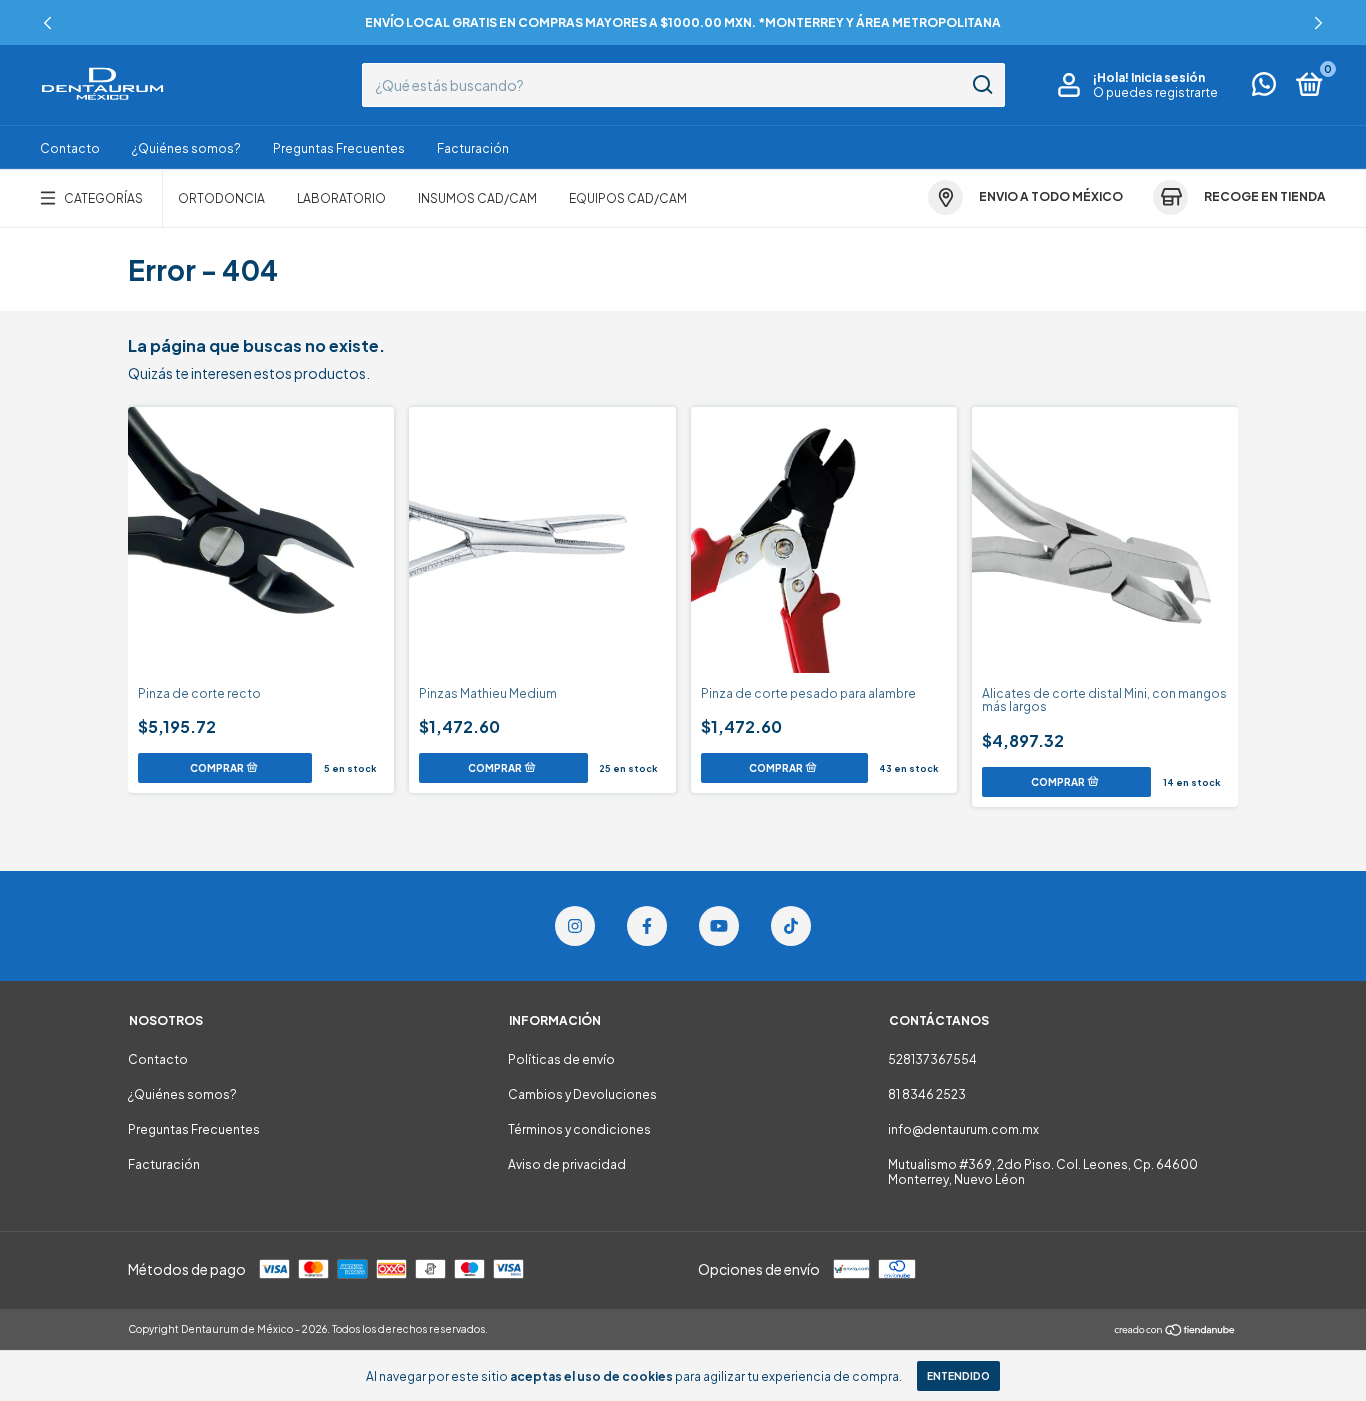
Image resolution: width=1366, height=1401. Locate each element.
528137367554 (932, 1059)
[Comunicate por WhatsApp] (1264, 88)
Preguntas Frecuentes (339, 148)
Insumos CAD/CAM (477, 198)
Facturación (473, 148)
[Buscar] (981, 85)
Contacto (70, 148)
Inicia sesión (1168, 77)
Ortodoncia (221, 198)
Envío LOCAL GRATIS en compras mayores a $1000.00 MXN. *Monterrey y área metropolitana (683, 22)
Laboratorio (341, 198)
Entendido (958, 1376)
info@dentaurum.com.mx (963, 1129)
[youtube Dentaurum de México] (719, 926)
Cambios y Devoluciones (582, 1094)
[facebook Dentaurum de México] (647, 926)
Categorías (103, 198)
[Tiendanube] (1175, 1331)
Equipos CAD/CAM (628, 198)
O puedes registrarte (1155, 92)
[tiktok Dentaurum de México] (791, 926)
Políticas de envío (561, 1059)
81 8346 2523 (927, 1094)
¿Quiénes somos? (186, 148)
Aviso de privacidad (567, 1164)
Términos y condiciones (579, 1129)
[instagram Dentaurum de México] (575, 926)
